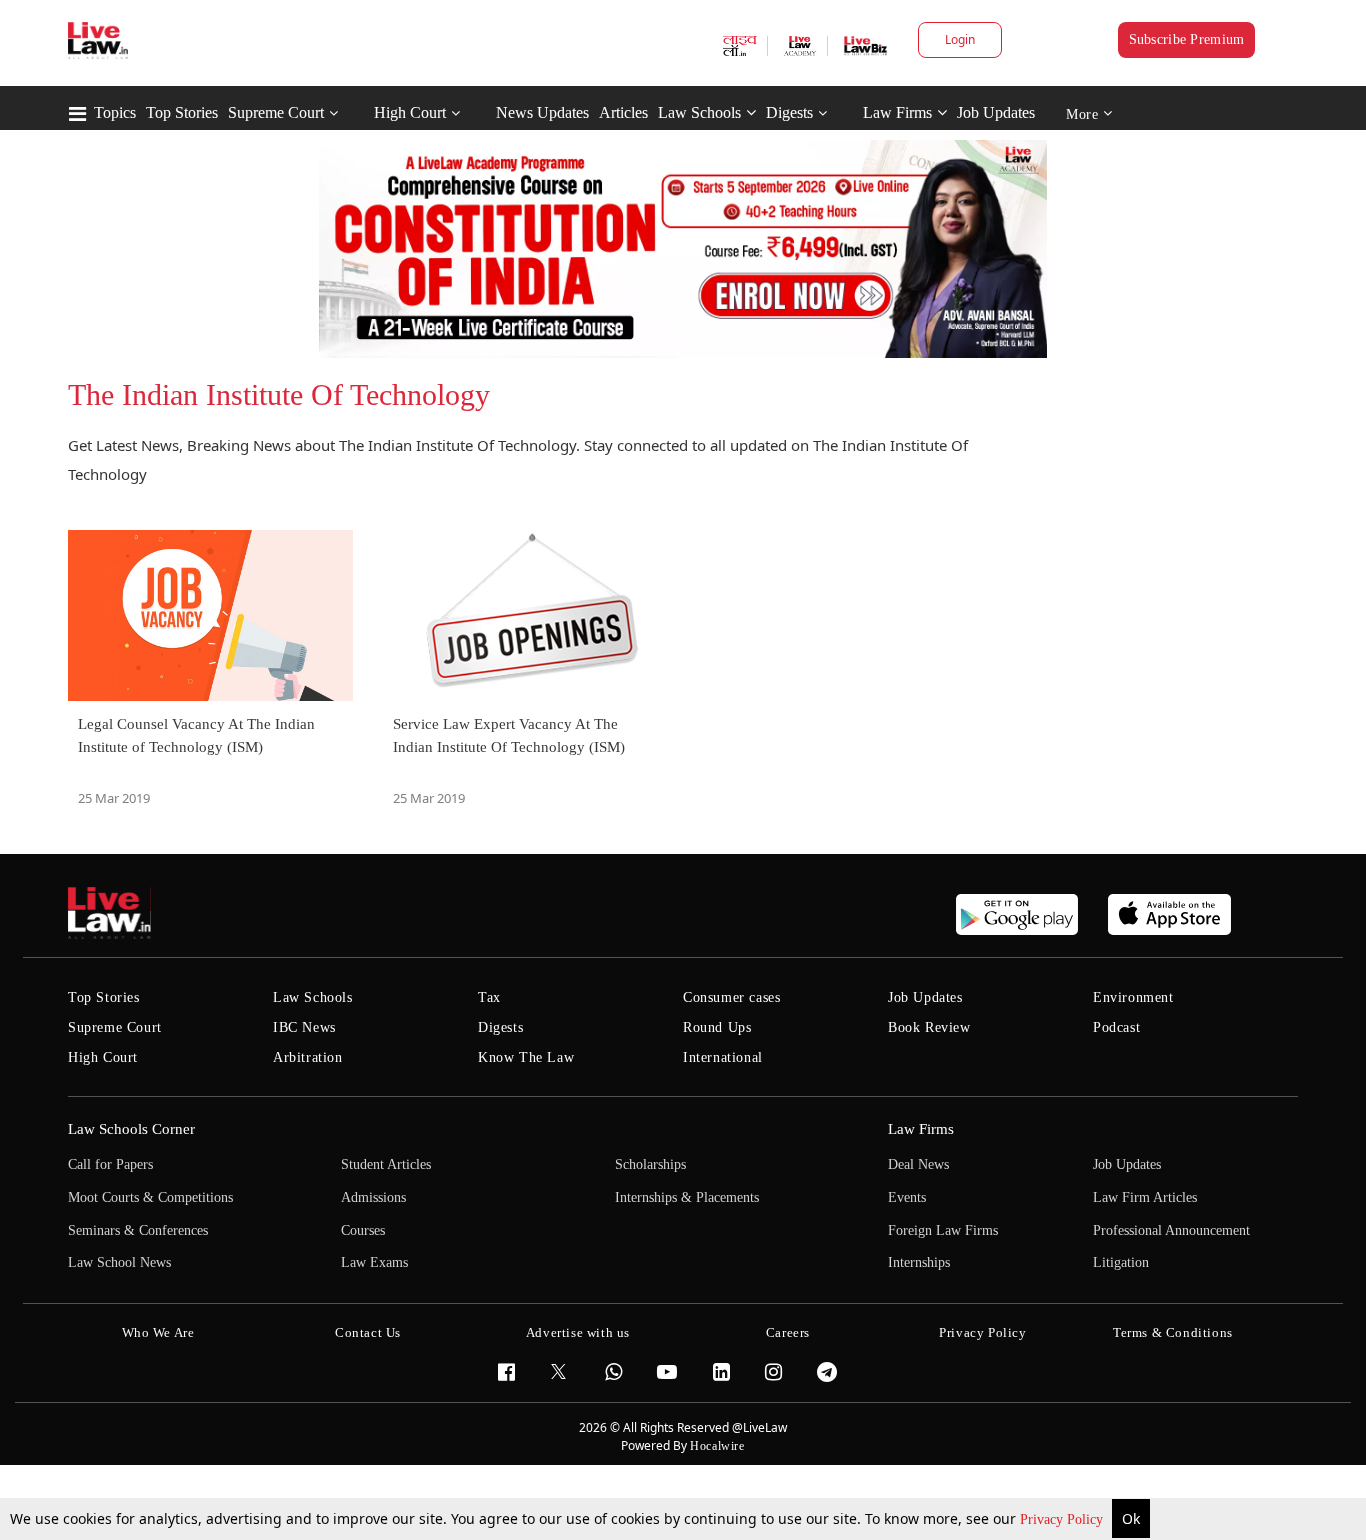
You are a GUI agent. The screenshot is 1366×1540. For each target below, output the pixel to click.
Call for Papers (110, 1164)
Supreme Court (276, 112)
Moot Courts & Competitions (150, 1197)
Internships (919, 1262)
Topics (115, 112)
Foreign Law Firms (943, 1230)
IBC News (304, 1027)
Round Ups (717, 1027)
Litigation (1121, 1262)
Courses (363, 1230)
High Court (410, 112)
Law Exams (374, 1262)
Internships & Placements (687, 1197)
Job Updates (996, 112)
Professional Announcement (1171, 1230)
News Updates (542, 112)
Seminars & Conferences (138, 1230)
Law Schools (699, 112)
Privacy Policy (1063, 1519)
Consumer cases (731, 997)
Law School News (119, 1262)
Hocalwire (717, 1446)
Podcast (1116, 1027)
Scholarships (650, 1164)
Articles (623, 112)
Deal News (918, 1164)
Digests (789, 112)
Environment (1133, 997)
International (723, 1057)
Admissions (373, 1197)
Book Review (929, 1027)
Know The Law (526, 1057)
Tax (489, 997)
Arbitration (308, 1057)
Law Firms (897, 112)
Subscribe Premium (1187, 39)
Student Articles (386, 1164)
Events (907, 1197)
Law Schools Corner (131, 1129)
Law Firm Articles (1145, 1197)
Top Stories (182, 112)
